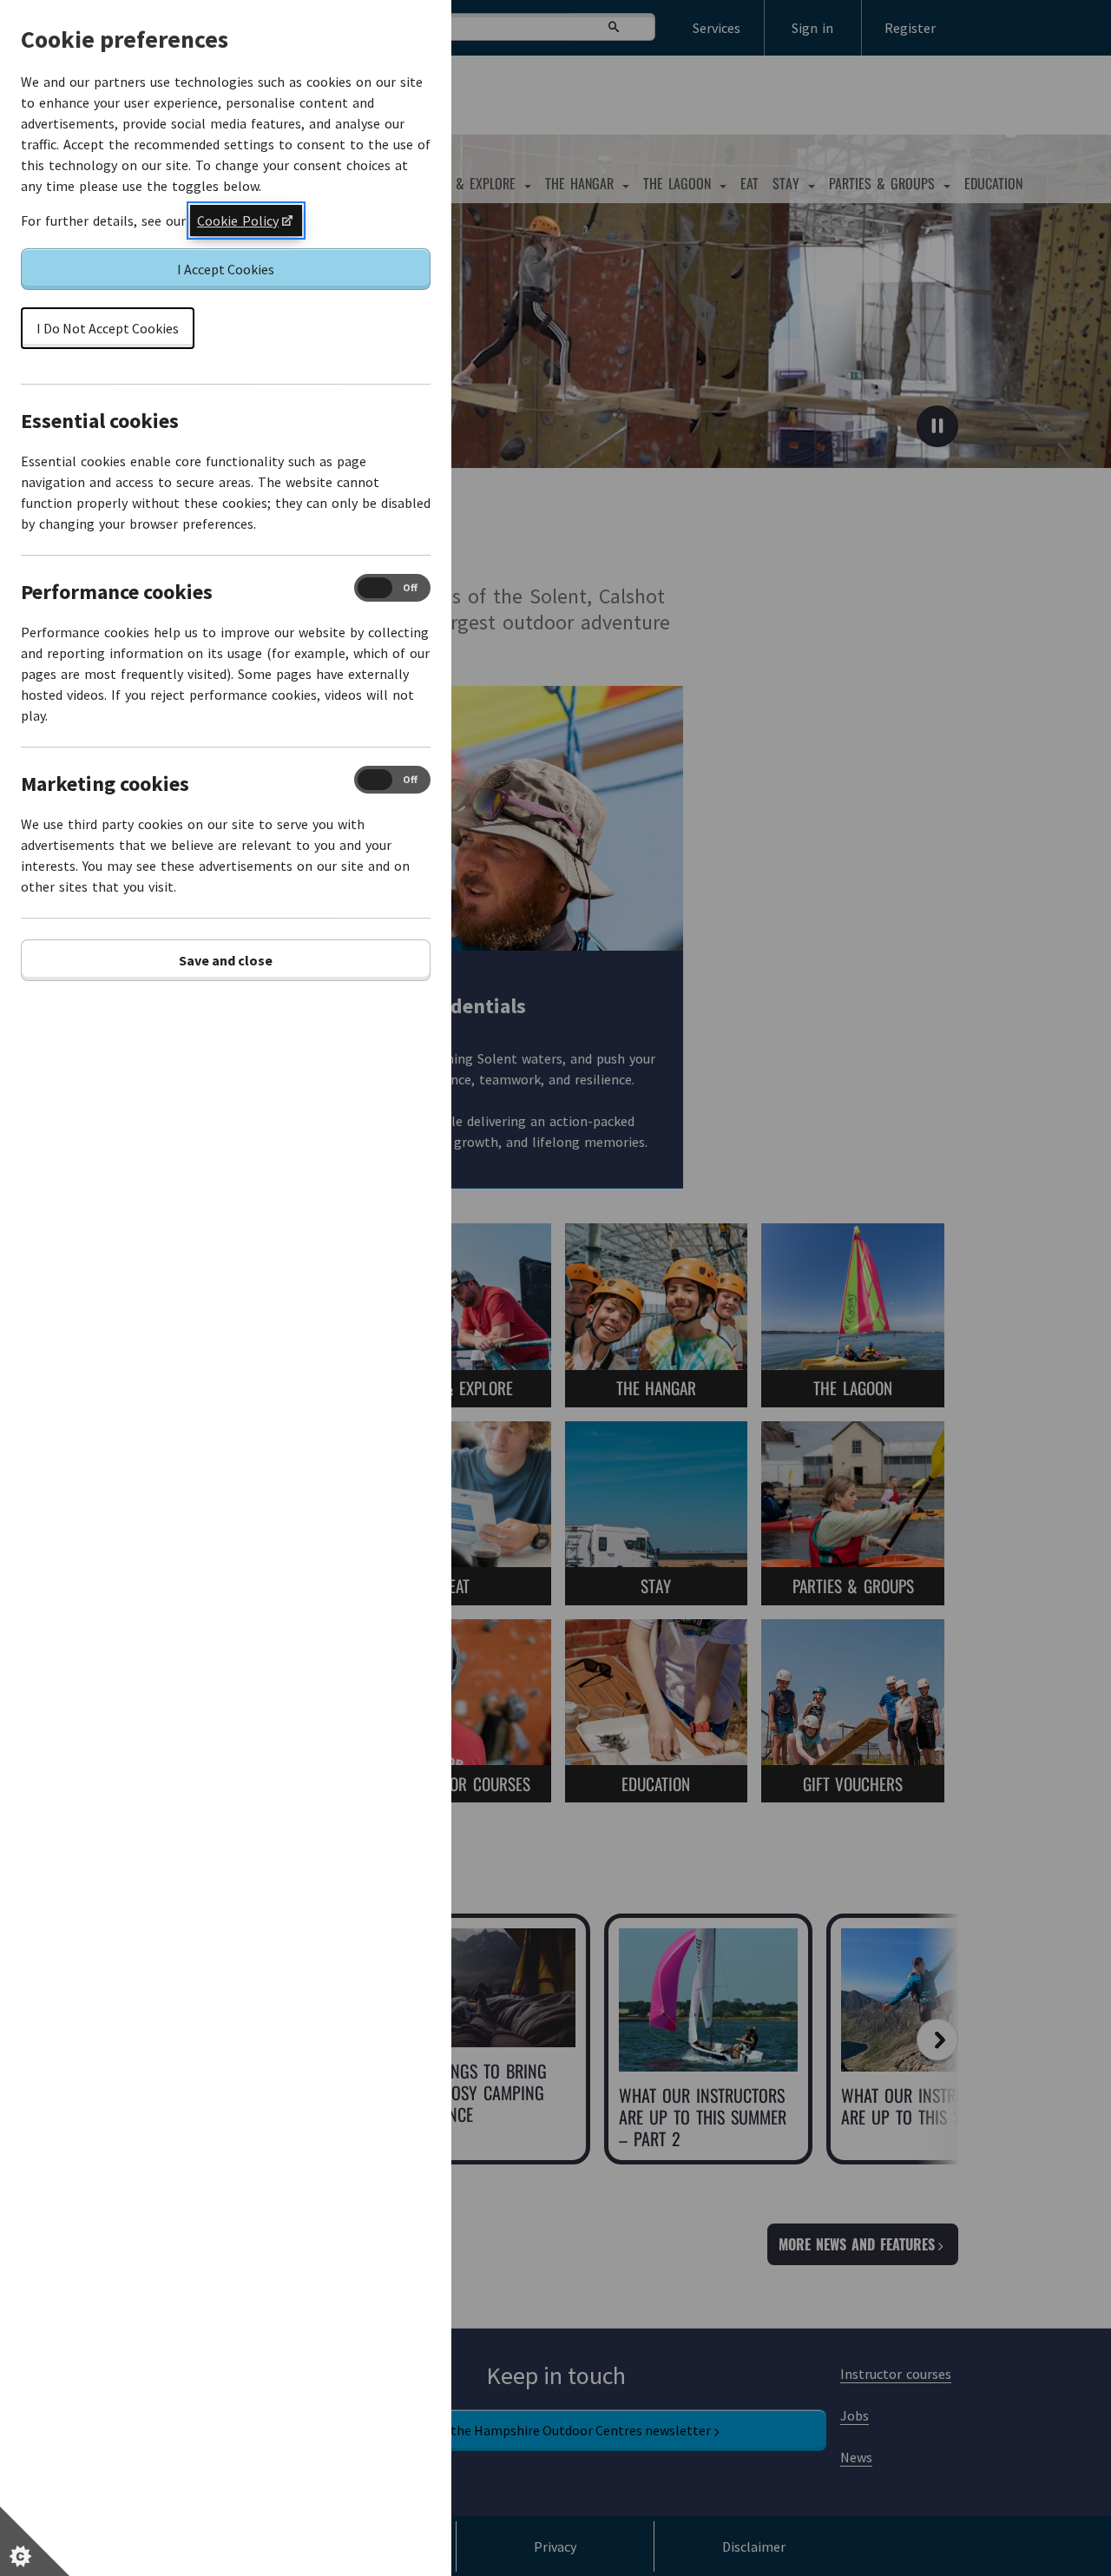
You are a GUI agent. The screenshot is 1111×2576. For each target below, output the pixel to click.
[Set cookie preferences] (35, 2541)
